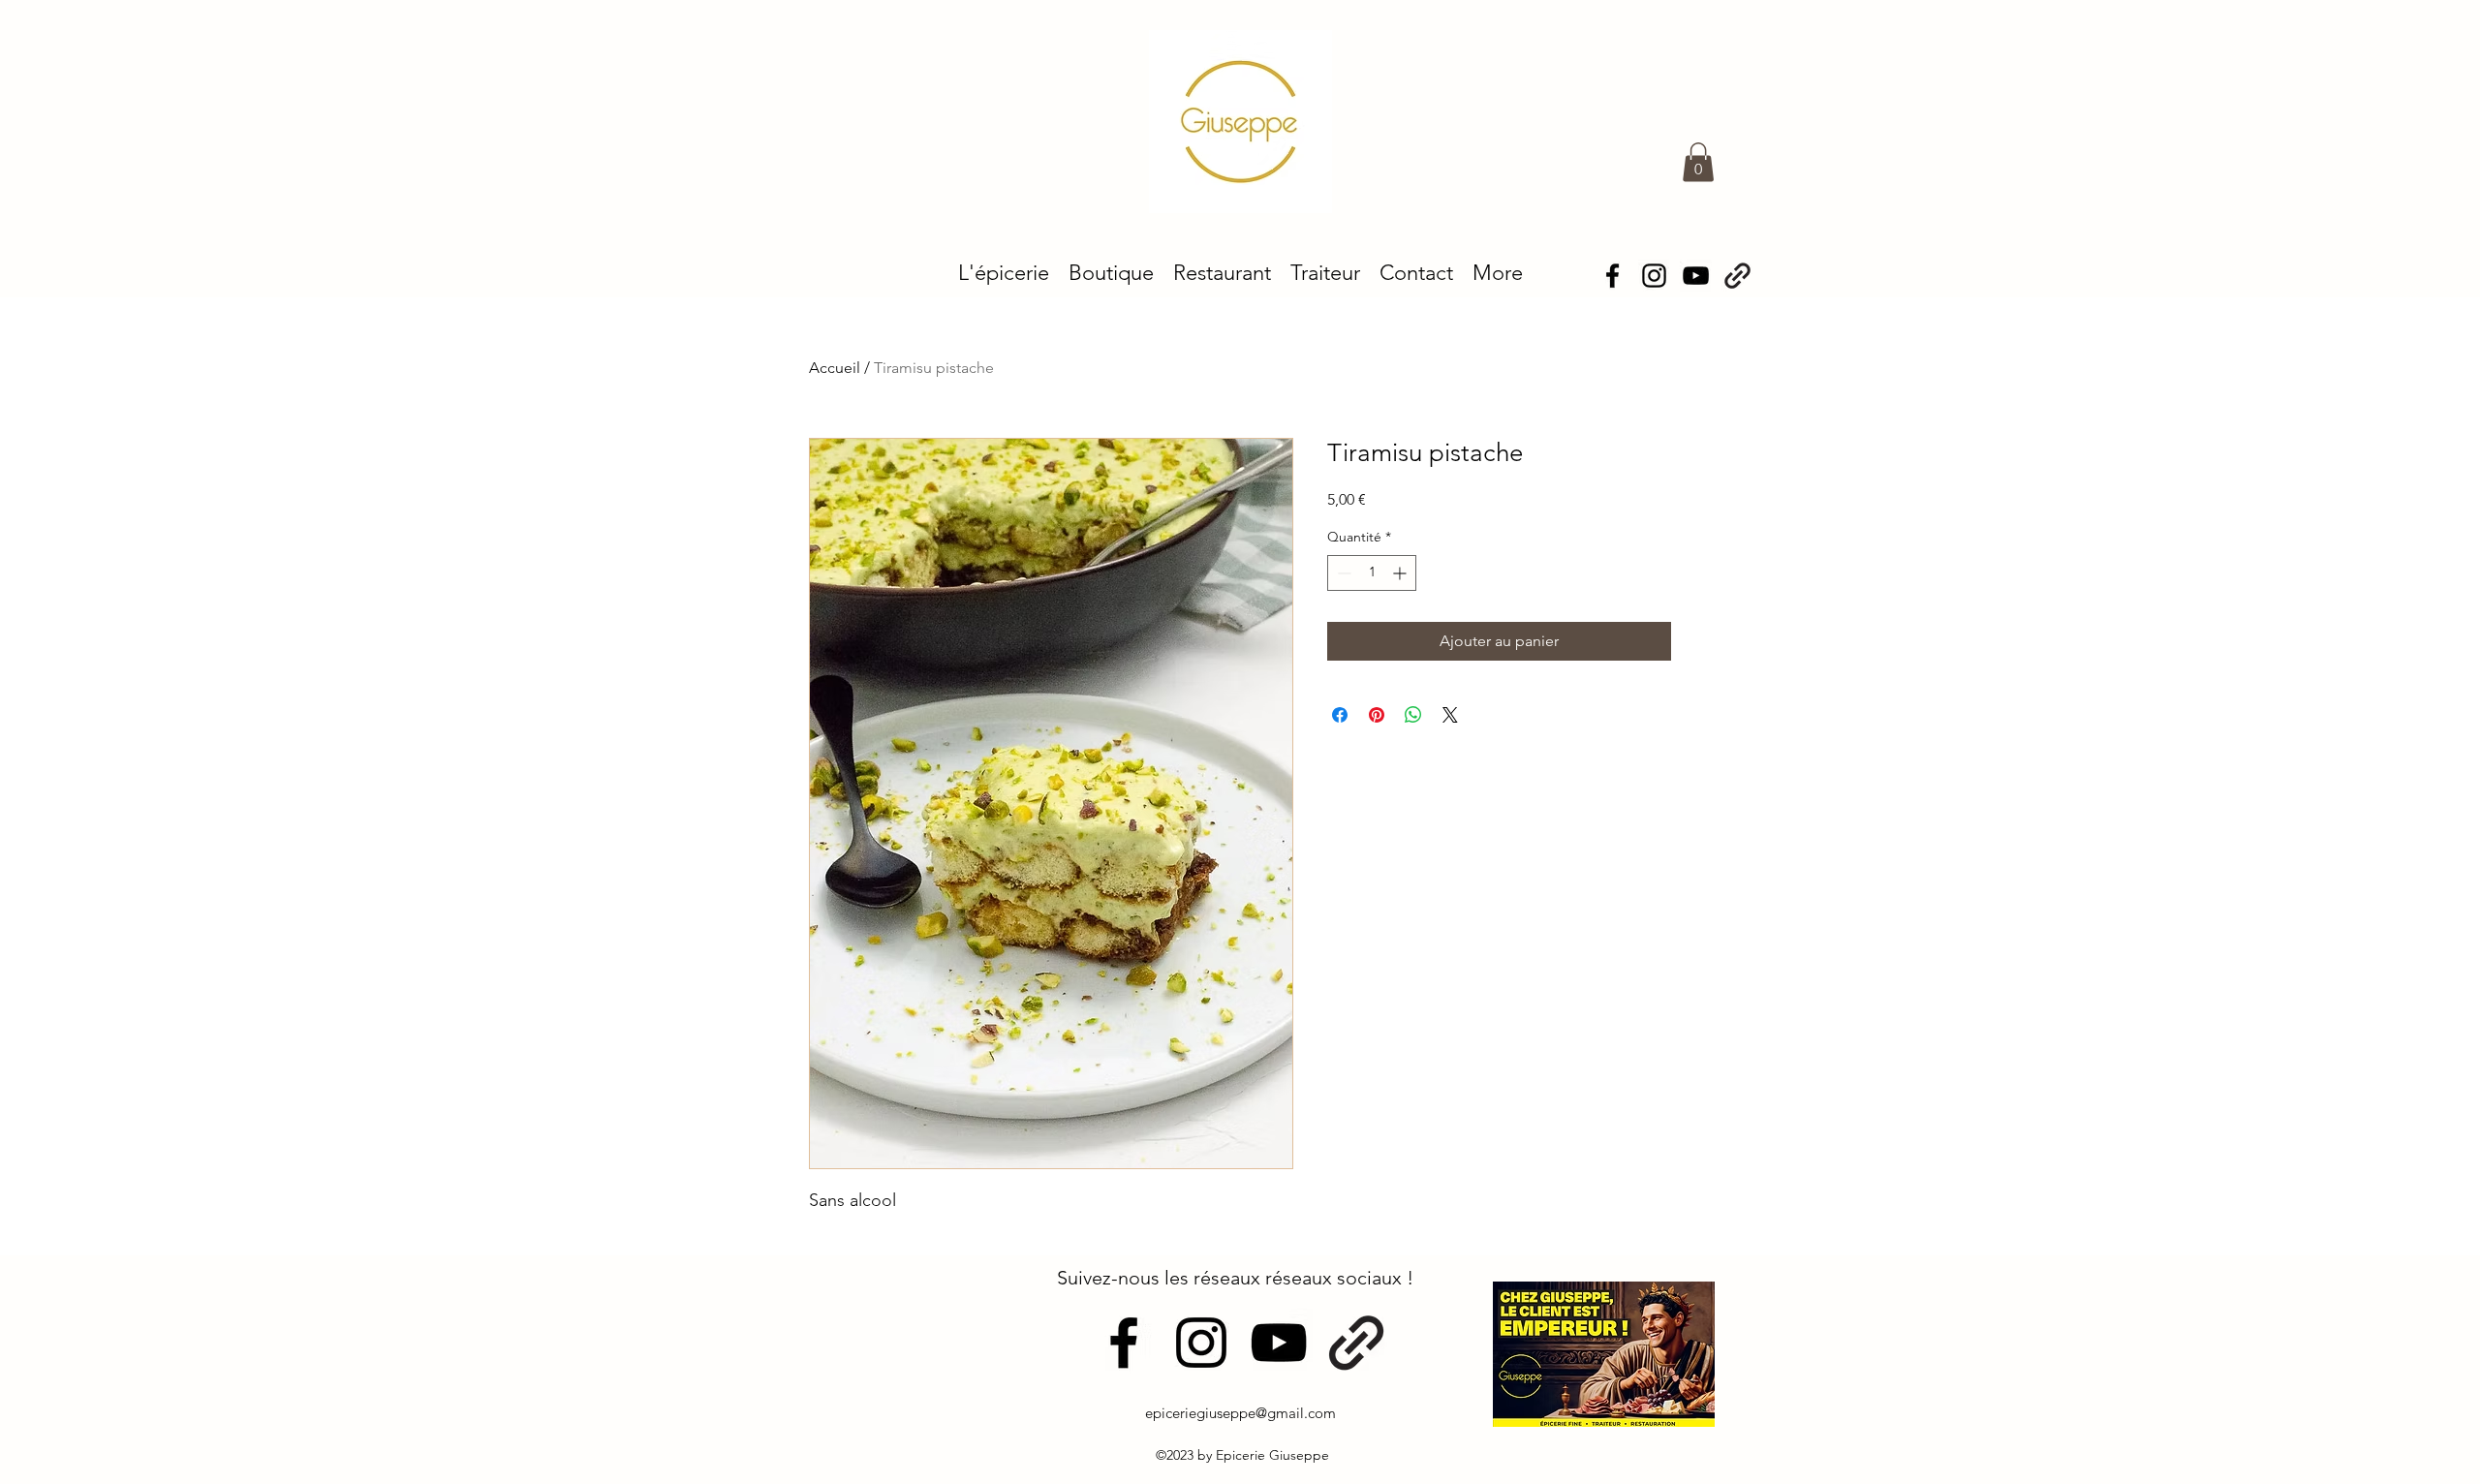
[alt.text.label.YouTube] (1696, 276)
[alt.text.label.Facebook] (1612, 276)
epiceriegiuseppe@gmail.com (1240, 1413)
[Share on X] (1450, 715)
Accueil (835, 368)
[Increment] (1401, 573)
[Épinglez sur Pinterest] (1377, 715)
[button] (1698, 162)
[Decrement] (1342, 573)
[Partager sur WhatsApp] (1413, 715)
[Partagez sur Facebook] (1340, 715)
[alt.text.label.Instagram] (1654, 276)
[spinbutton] (1372, 573)
